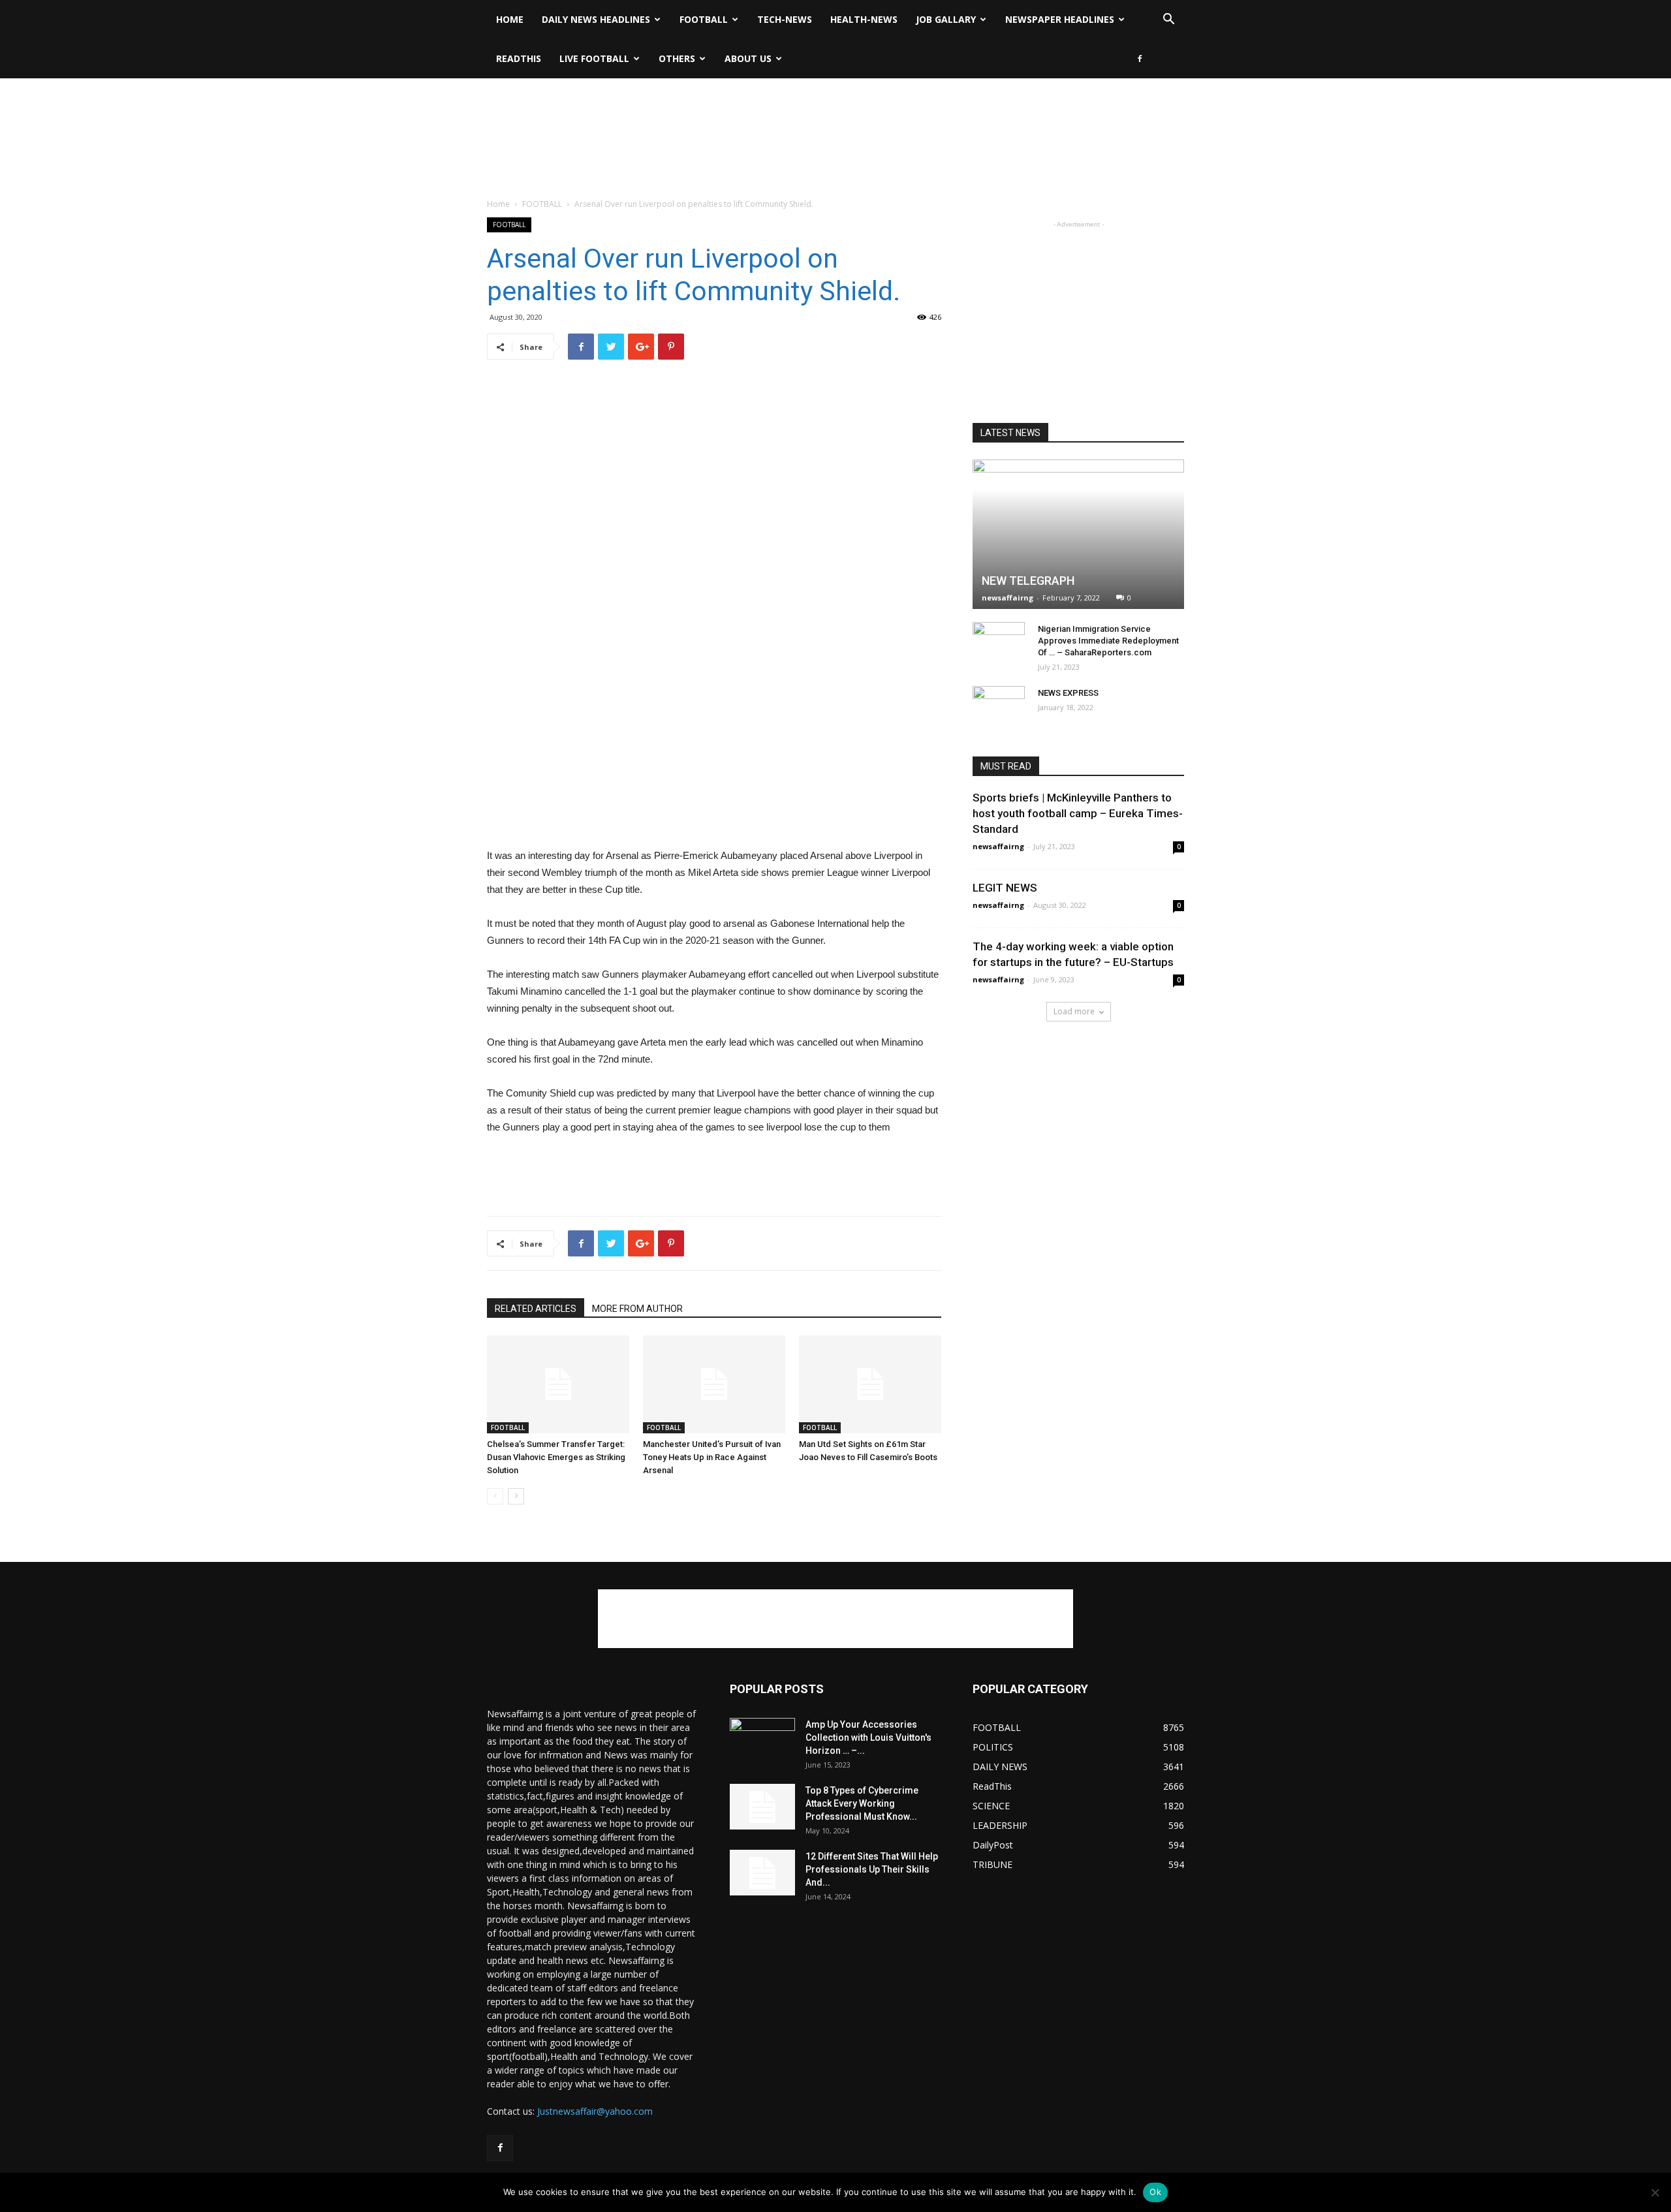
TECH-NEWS (785, 19)
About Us (748, 58)
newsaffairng (1007, 598)
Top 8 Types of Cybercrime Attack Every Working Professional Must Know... (862, 1803)
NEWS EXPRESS (1068, 693)
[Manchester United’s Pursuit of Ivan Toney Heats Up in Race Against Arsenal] (714, 1384)
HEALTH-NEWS (864, 19)
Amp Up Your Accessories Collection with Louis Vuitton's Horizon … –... (868, 1737)
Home (510, 19)
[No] (1655, 2192)
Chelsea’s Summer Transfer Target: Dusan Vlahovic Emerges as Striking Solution (556, 1457)
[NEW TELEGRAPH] (1078, 534)
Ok (1155, 2192)
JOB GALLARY (946, 19)
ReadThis (519, 58)
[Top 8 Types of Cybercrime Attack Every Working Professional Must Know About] (762, 1807)
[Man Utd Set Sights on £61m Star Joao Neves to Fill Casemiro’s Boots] (870, 1384)
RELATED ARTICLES (536, 1309)
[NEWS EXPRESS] (999, 706)
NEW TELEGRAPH (1028, 581)
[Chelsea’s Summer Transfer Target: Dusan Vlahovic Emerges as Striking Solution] (558, 1384)
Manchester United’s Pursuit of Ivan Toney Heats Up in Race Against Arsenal (712, 1457)
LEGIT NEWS (1005, 888)
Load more (1074, 1011)
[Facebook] (1140, 59)
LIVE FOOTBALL (594, 58)
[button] (1168, 21)
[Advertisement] (835, 123)
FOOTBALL (704, 19)
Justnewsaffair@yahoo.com (595, 2111)
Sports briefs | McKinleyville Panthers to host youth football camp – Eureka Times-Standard (1078, 813)
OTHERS (677, 58)
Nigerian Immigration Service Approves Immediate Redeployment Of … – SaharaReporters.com (1108, 641)
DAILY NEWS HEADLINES (596, 19)
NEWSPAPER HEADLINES (1060, 19)
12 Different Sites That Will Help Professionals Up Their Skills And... (872, 1869)
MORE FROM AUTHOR (637, 1309)
